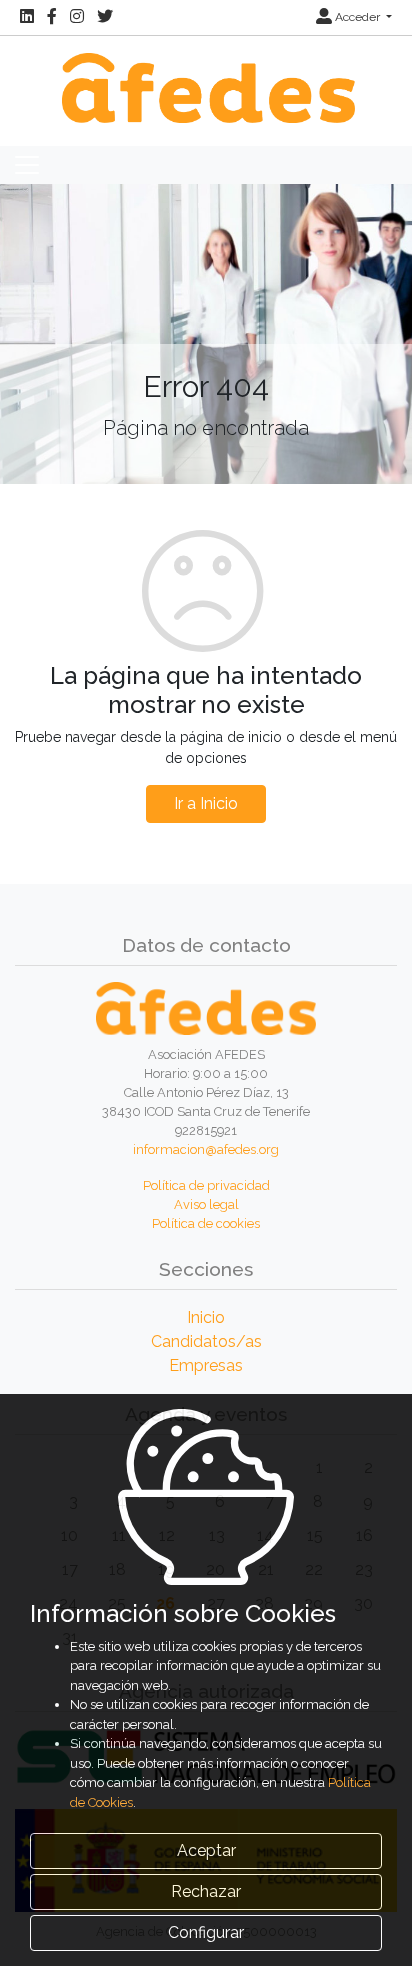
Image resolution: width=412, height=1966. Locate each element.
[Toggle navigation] (27, 165)
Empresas (206, 1365)
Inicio (206, 1317)
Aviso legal (206, 1204)
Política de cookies (206, 1223)
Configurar (206, 1932)
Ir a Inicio (206, 803)
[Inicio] (206, 77)
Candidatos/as (206, 1341)
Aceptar (206, 1850)
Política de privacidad (206, 1185)
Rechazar (206, 1891)
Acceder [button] (357, 17)
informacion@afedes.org (206, 1149)
